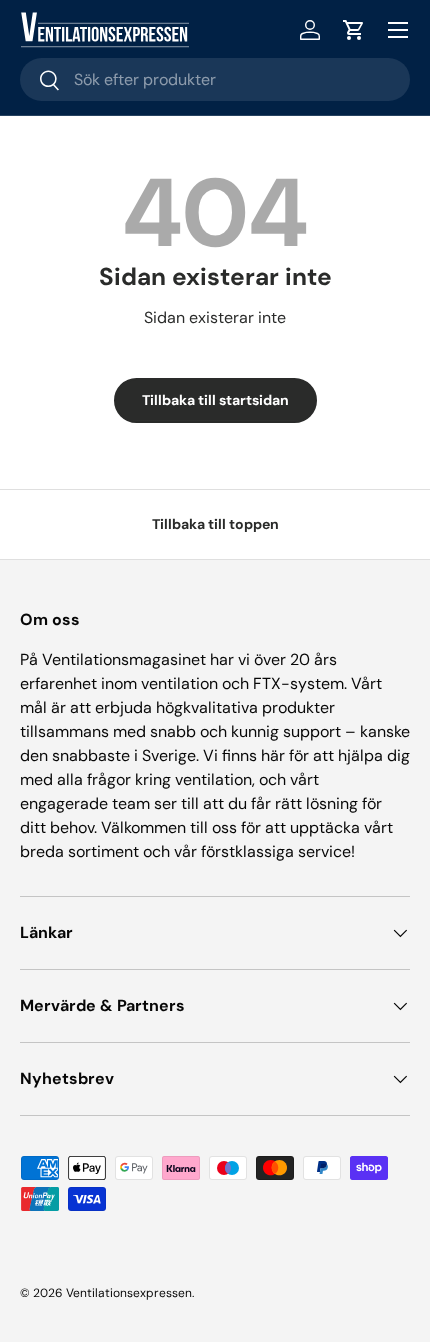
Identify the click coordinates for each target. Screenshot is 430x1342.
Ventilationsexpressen (129, 1293)
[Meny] (398, 30)
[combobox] (215, 79)
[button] (354, 30)
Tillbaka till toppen (215, 524)
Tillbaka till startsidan (215, 400)
